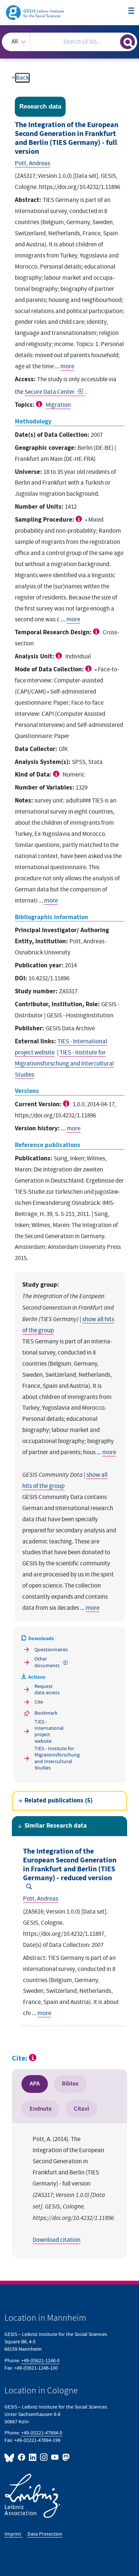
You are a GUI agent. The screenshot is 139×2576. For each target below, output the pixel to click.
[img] (40, 404)
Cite (39, 1702)
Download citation (57, 2240)
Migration (58, 405)
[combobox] (69, 42)
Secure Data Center (49, 392)
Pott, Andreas (32, 163)
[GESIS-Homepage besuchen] (35, 12)
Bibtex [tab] (70, 2084)
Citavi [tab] (81, 2109)
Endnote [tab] (41, 2109)
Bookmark (46, 1713)
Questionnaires (48, 1650)
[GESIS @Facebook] (22, 2457)
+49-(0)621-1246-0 (40, 2361)
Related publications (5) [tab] (59, 1801)
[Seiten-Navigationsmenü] (131, 11)
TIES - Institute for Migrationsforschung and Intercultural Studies (64, 1064)
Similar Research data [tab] (56, 1826)
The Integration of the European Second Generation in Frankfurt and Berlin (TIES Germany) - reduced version (70, 1865)
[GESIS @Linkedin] (33, 2457)
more (67, 366)
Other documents (47, 1662)
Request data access (47, 1689)
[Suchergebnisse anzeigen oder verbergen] (128, 42)
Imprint (13, 2534)
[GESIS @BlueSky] (10, 2457)
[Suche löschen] (114, 41)
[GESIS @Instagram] (44, 2457)
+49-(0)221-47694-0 (42, 2433)
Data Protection (45, 2534)
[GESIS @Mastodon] (65, 2457)
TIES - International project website (48, 1731)
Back (22, 78)
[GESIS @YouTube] (55, 2457)
